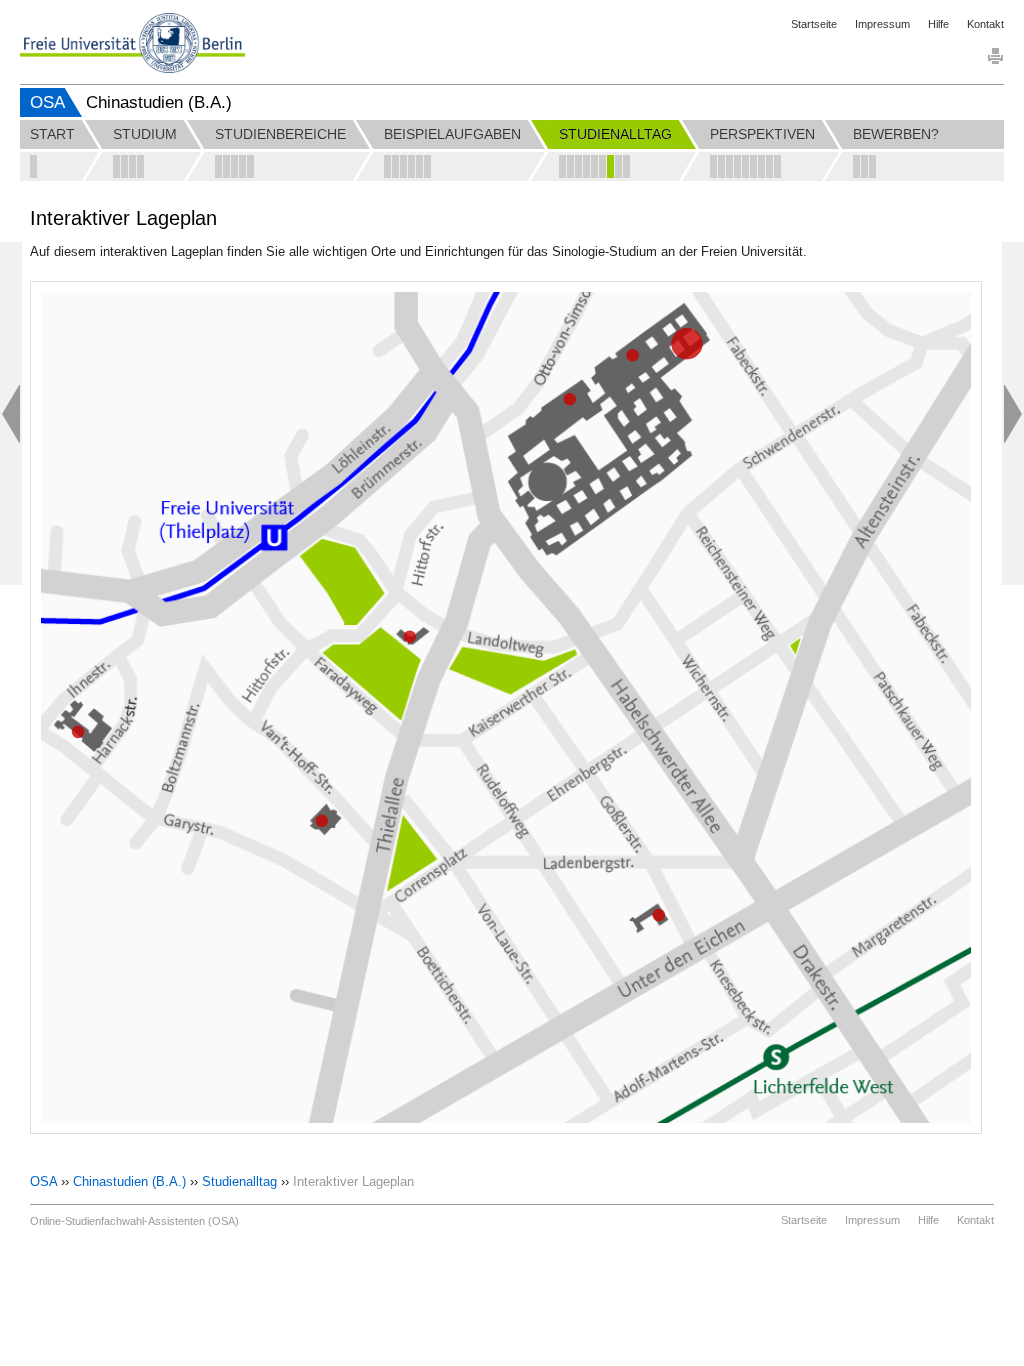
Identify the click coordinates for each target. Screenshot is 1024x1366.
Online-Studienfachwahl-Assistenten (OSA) (134, 1221)
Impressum (882, 24)
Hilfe (938, 24)
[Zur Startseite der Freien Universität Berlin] (132, 43)
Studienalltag (239, 1181)
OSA (47, 102)
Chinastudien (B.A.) (129, 1181)
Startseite (814, 24)
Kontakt (985, 24)
